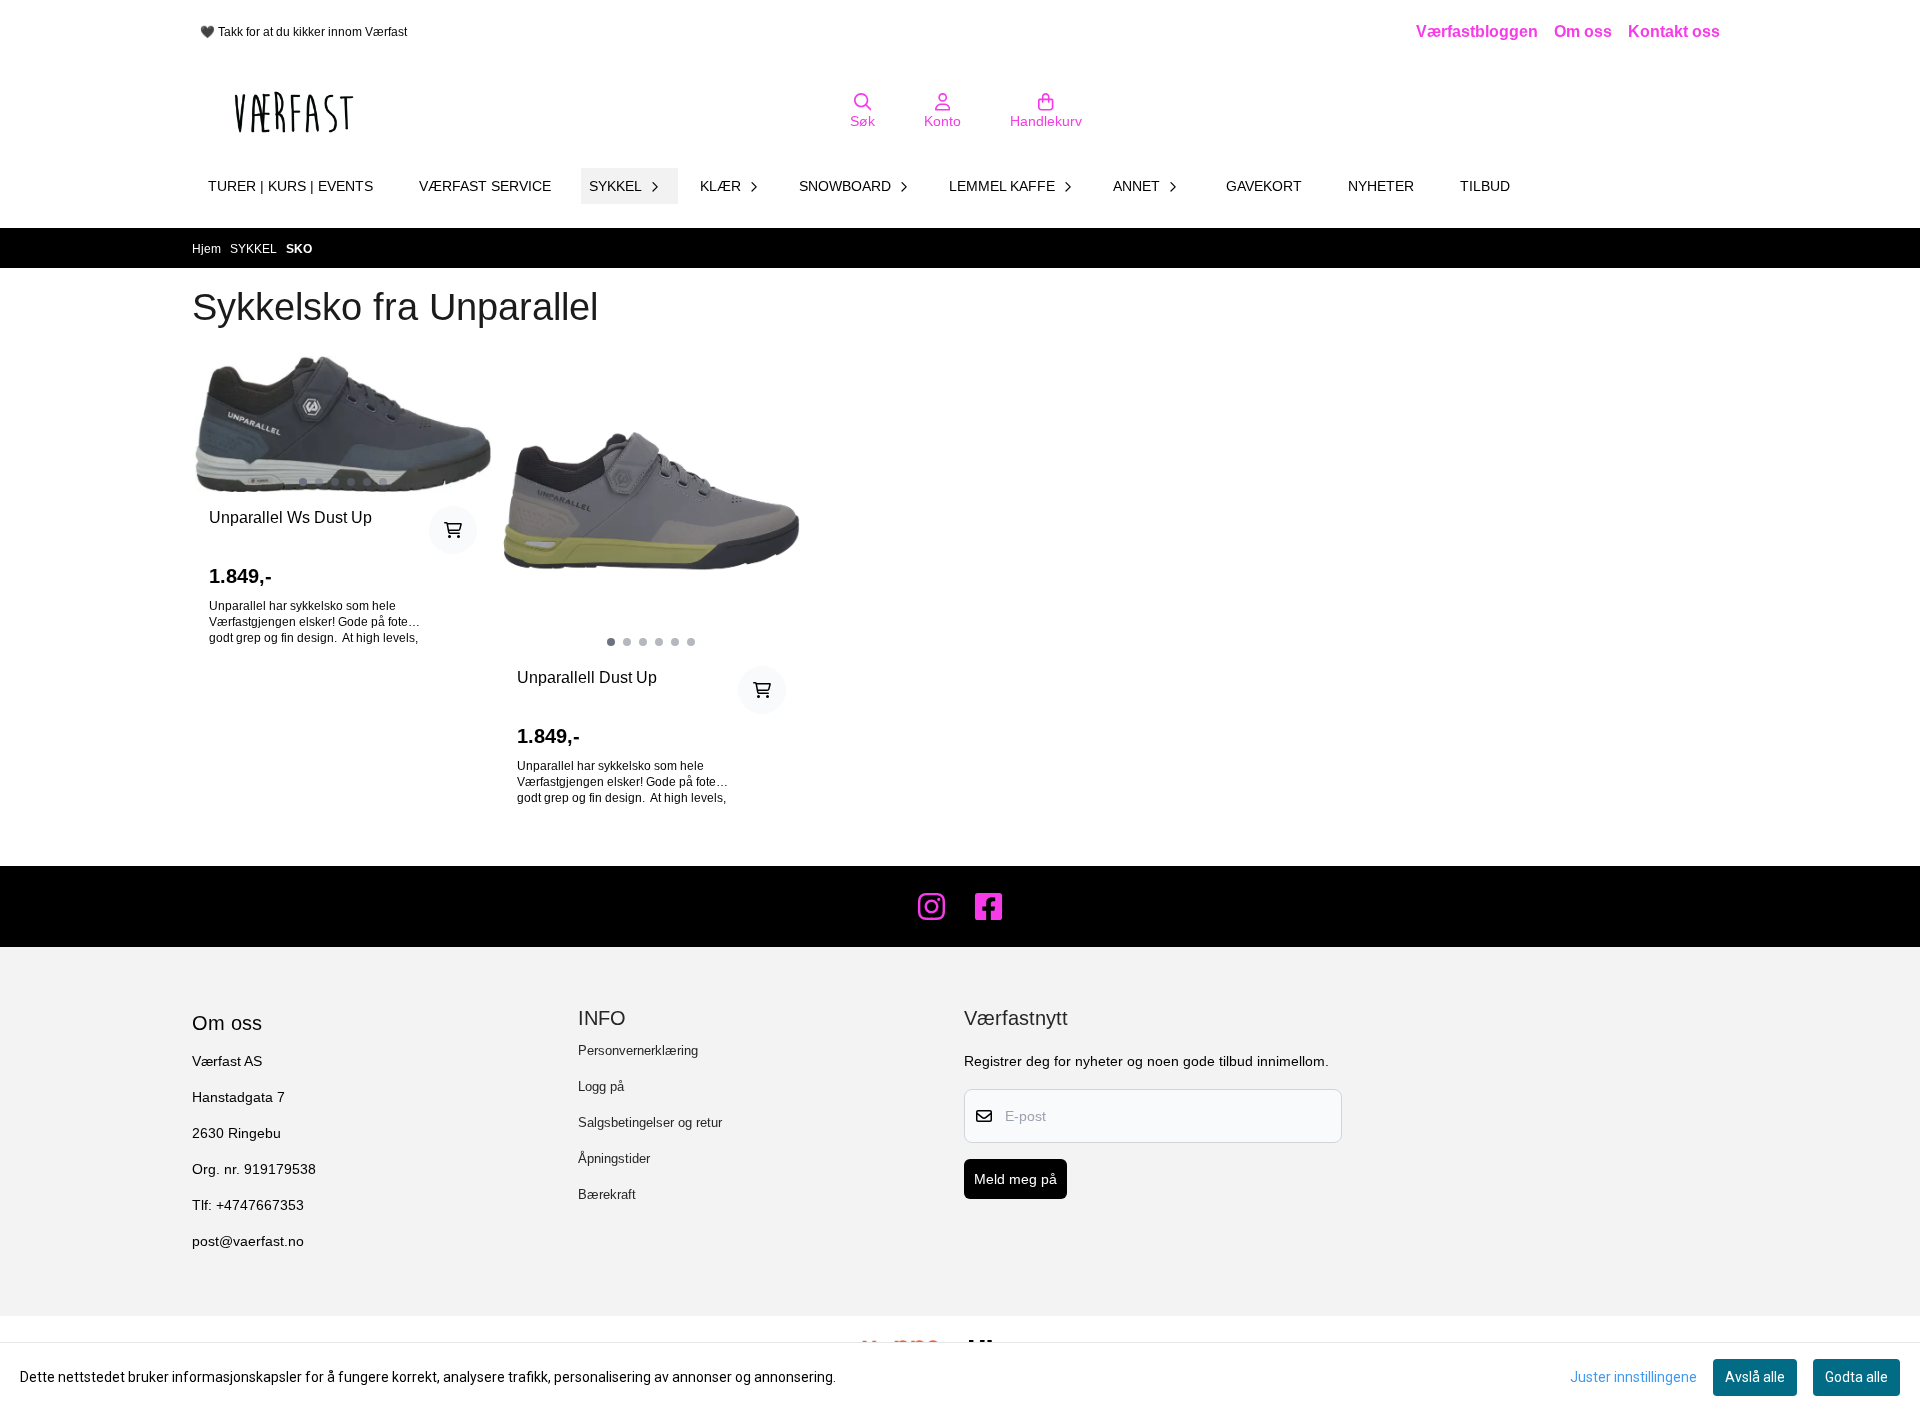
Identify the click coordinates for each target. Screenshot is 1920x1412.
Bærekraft (607, 1194)
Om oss (1583, 31)
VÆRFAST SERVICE (485, 186)
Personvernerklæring (638, 1050)
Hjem (208, 249)
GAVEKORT (1264, 186)
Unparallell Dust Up (587, 677)
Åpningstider (614, 1158)
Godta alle (1856, 1377)
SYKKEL (255, 249)
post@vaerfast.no (248, 1241)
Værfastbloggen (1477, 31)
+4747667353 (260, 1205)
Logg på (601, 1086)
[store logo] (294, 112)
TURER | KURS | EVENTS (290, 186)
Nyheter (1381, 186)
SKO (299, 249)
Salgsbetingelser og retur (650, 1122)
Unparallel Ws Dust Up (290, 517)
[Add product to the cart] (453, 530)
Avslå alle (1755, 1377)
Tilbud (1485, 186)
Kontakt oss (1674, 31)
